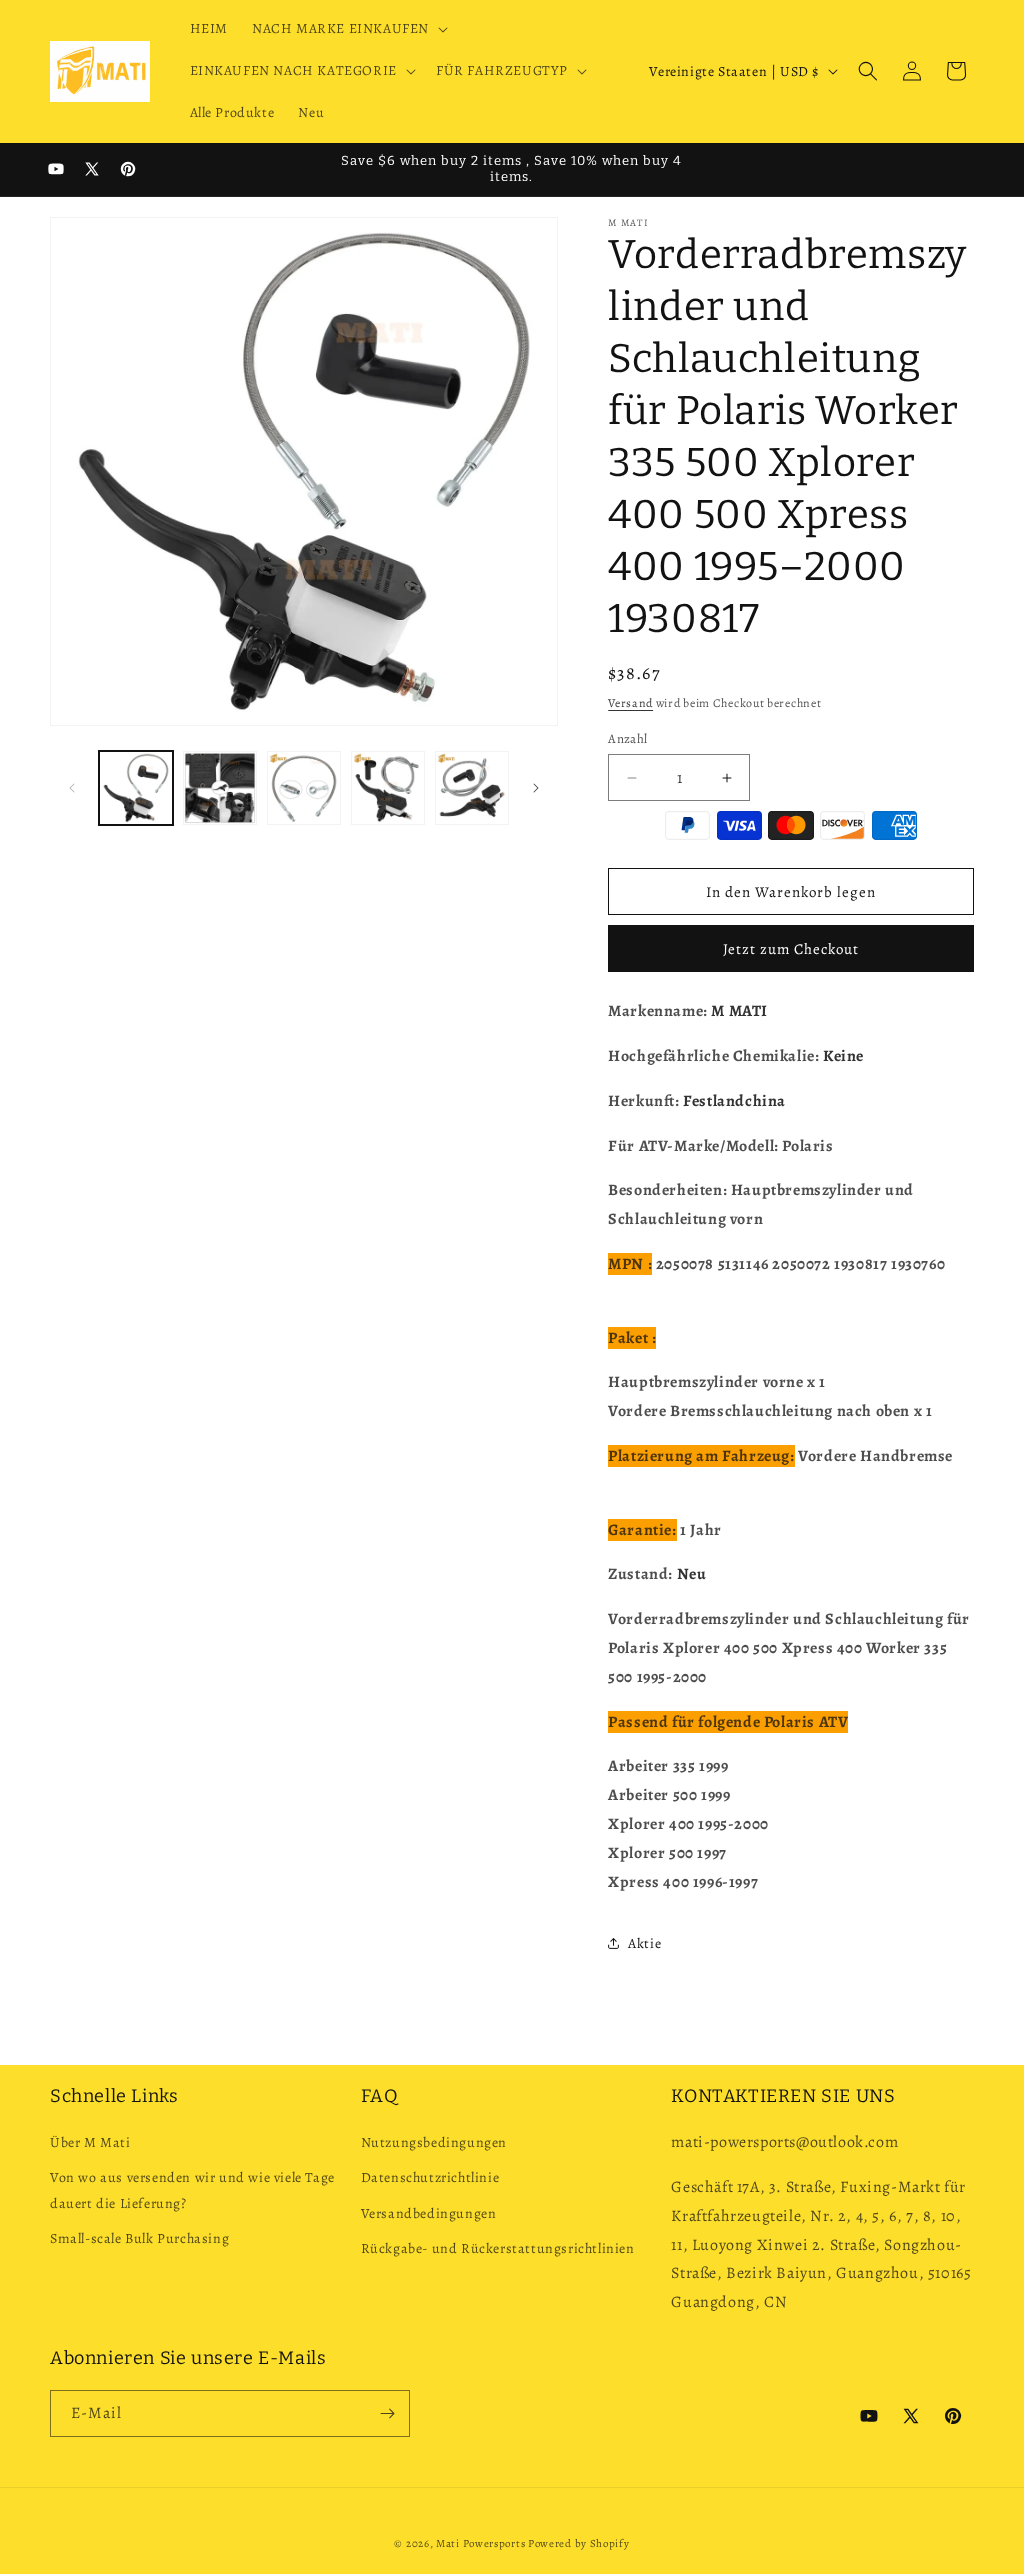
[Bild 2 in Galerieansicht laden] (220, 788)
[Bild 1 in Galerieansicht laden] (136, 788)
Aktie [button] (644, 1943)
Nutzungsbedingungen (434, 2142)
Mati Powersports (480, 2543)
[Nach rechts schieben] (536, 788)
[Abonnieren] (387, 2413)
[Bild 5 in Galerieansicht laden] (472, 788)
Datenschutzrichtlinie (430, 2177)
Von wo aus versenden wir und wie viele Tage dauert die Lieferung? (192, 2190)
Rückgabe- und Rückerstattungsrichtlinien (498, 2248)
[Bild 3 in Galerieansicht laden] (304, 788)
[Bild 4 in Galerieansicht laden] (388, 788)
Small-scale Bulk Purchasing (139, 2238)
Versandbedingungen (429, 2213)
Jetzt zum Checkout (791, 949)
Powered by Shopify (579, 2543)
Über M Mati (90, 2142)
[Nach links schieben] (72, 788)
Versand (630, 703)
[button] (348, 29)
